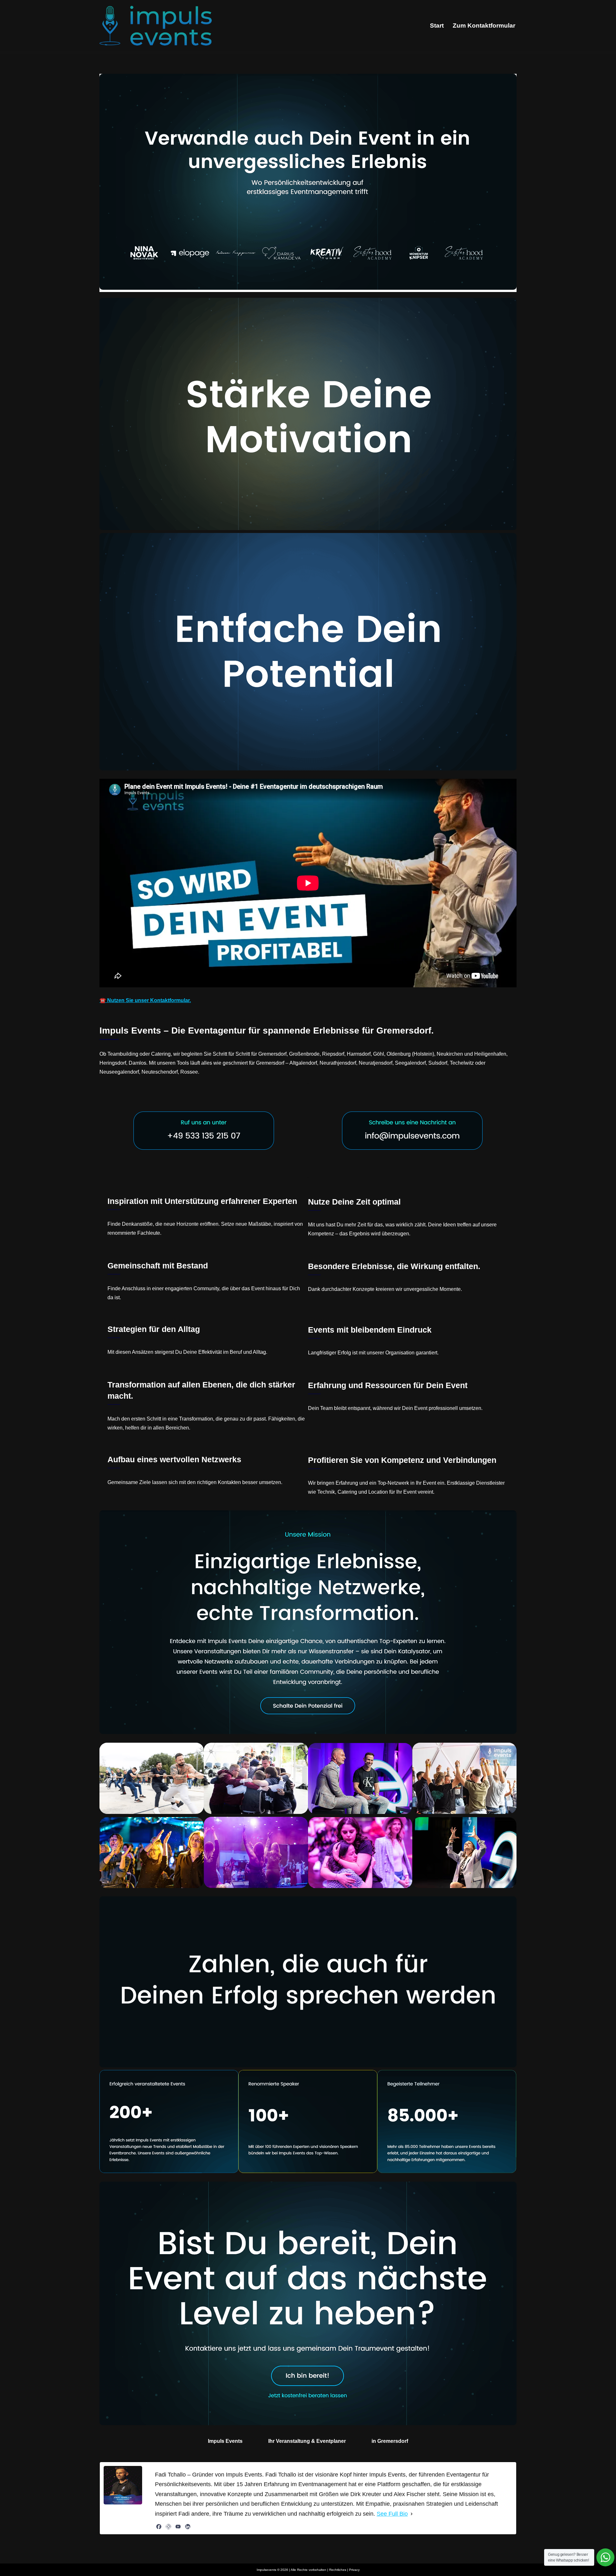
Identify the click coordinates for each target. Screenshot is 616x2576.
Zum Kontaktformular (484, 26)
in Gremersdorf (390, 2441)
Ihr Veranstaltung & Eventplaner (307, 2441)
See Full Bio (392, 2514)
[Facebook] (159, 2527)
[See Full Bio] (412, 2514)
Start (437, 26)
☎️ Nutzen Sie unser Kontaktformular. (145, 1000)
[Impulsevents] (156, 26)
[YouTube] (178, 2527)
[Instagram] (168, 2527)
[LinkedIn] (188, 2527)
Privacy (354, 2570)
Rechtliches (338, 2570)
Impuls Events (225, 2441)
